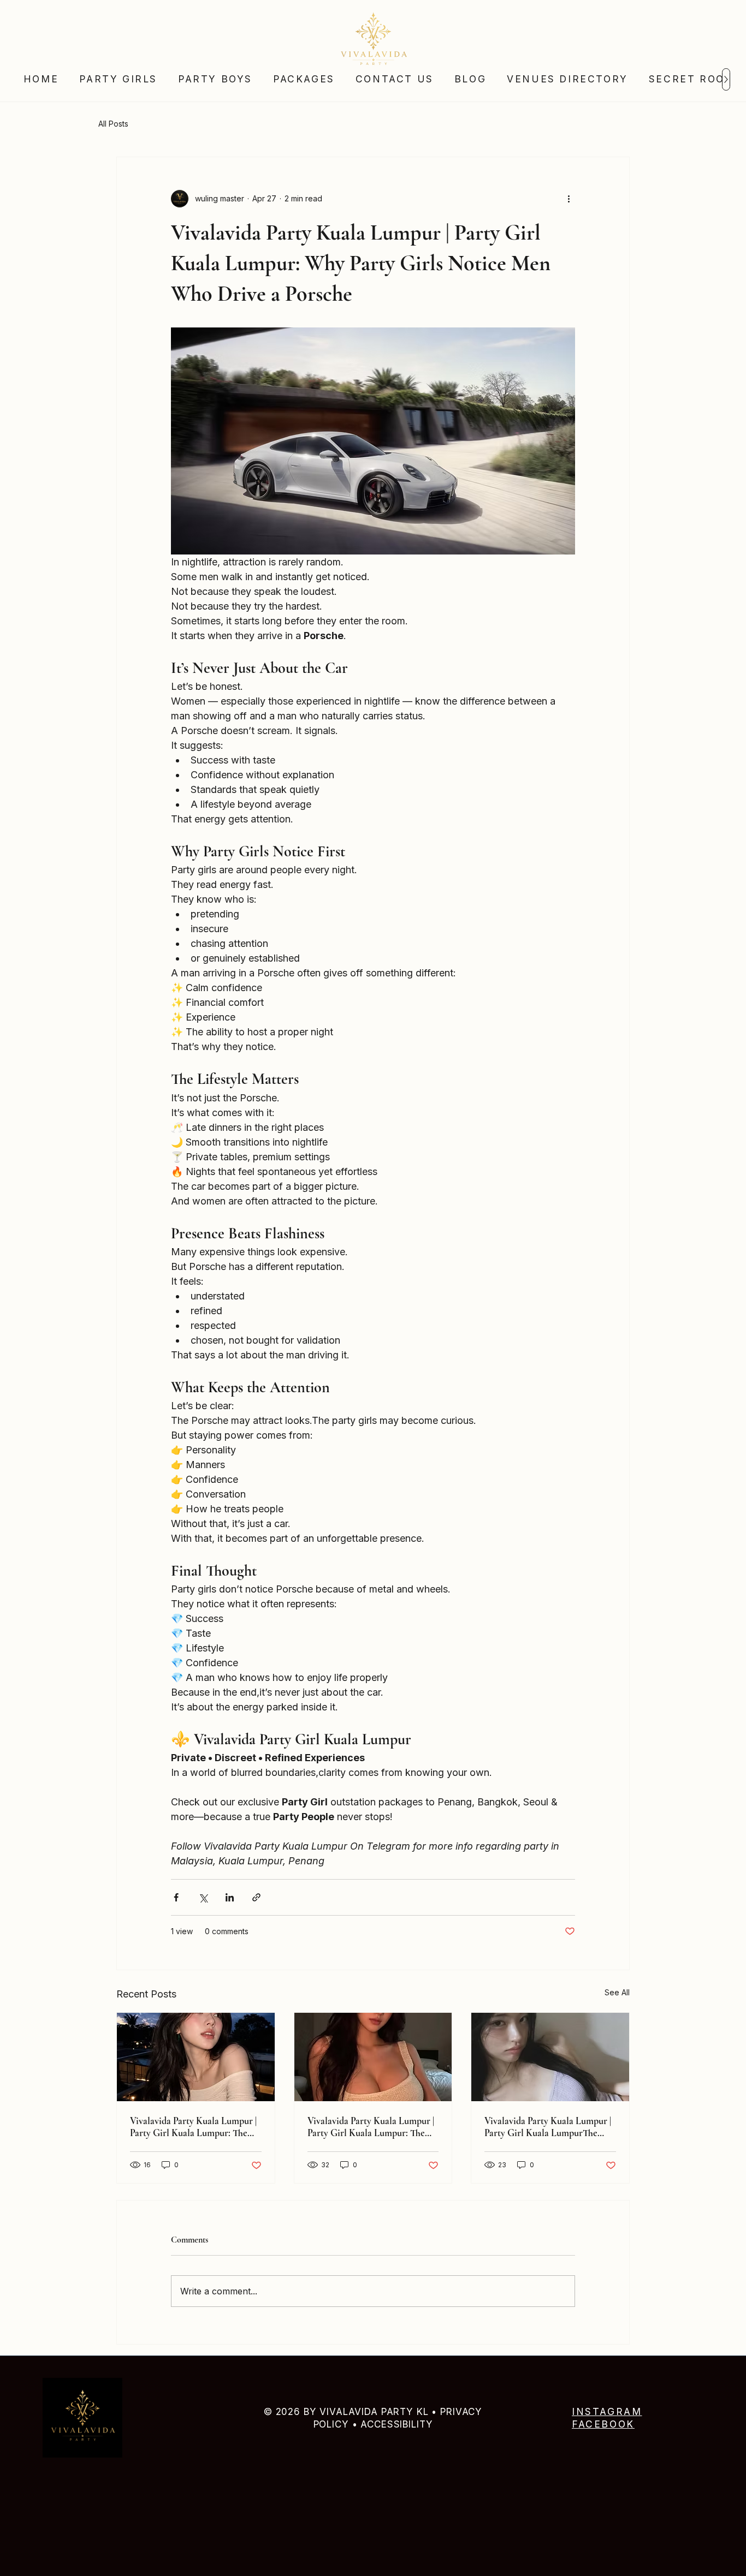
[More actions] (569, 199)
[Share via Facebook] (176, 1897)
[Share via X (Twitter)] (203, 1897)
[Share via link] (256, 1897)
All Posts (113, 124)
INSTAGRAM (607, 2411)
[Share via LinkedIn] (230, 1897)
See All (617, 1992)
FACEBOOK (603, 2424)
